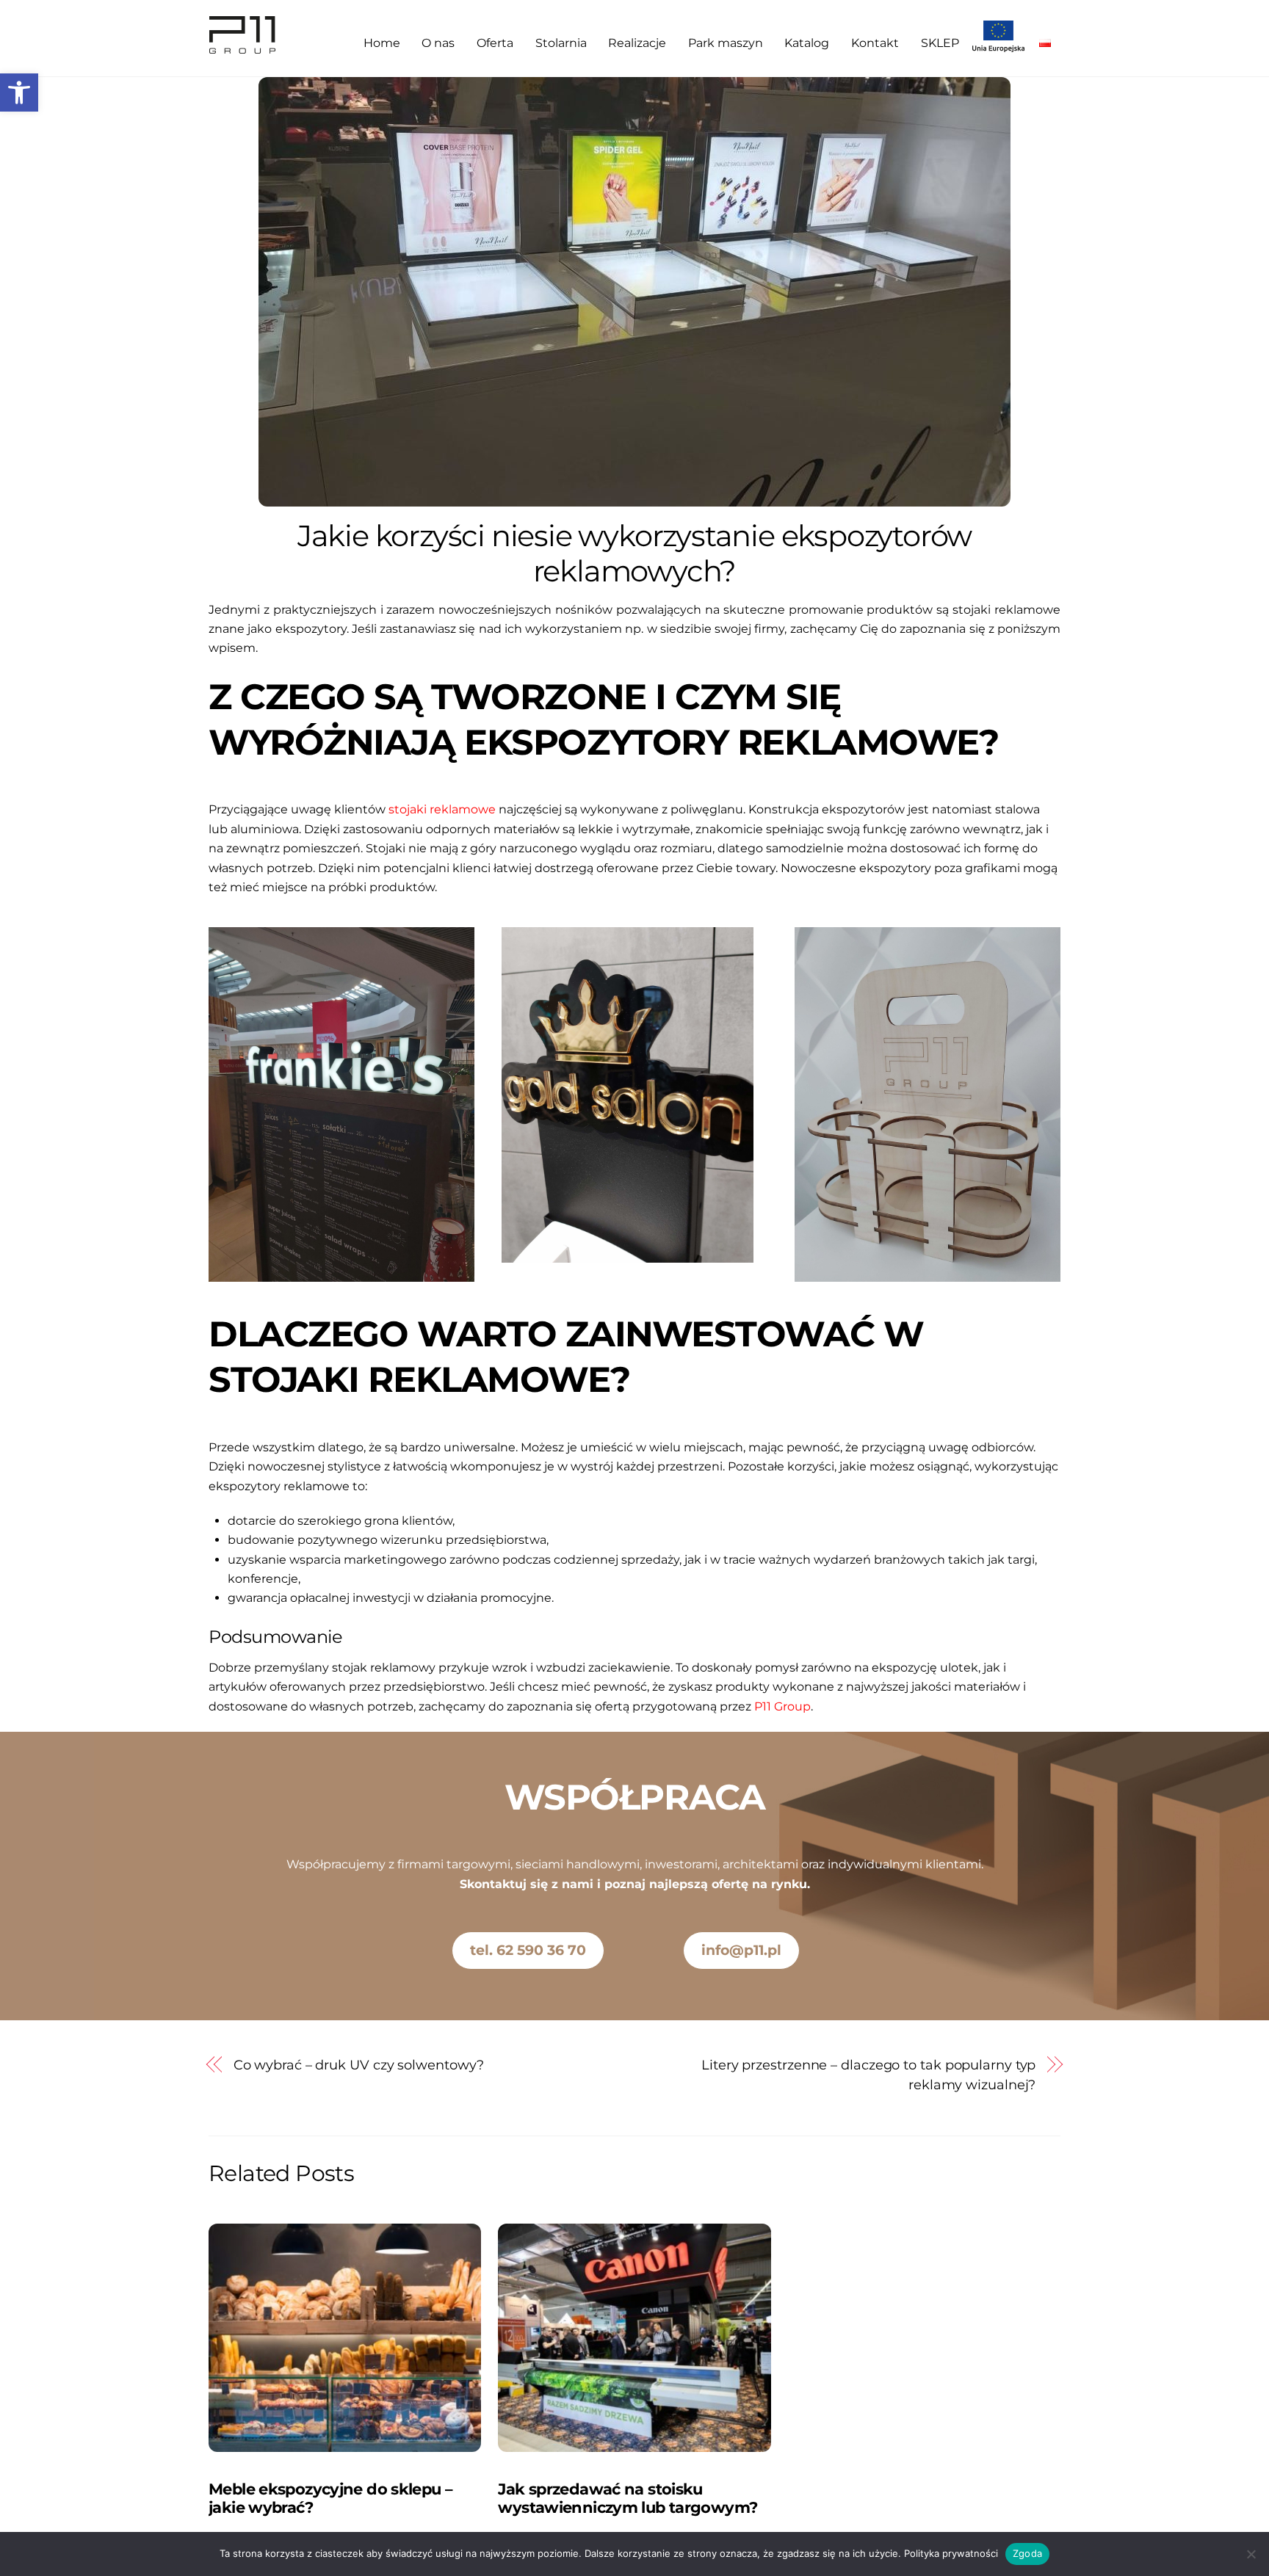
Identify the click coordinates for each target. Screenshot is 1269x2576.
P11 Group (782, 1706)
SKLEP (940, 43)
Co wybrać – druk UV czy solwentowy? (359, 2065)
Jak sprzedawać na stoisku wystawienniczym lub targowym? (628, 2498)
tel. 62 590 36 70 (528, 1950)
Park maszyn (726, 43)
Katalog (807, 43)
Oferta (495, 43)
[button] (19, 92)
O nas (438, 43)
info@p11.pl (741, 1950)
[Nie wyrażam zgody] (1251, 2554)
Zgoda (1027, 2553)
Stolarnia (561, 43)
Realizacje (637, 43)
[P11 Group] (243, 48)
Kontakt (875, 43)
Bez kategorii (245, 2468)
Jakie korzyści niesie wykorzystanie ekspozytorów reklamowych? (634, 553)
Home (382, 43)
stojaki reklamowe (442, 809)
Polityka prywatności (951, 2553)
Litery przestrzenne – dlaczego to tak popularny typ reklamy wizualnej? (868, 2074)
